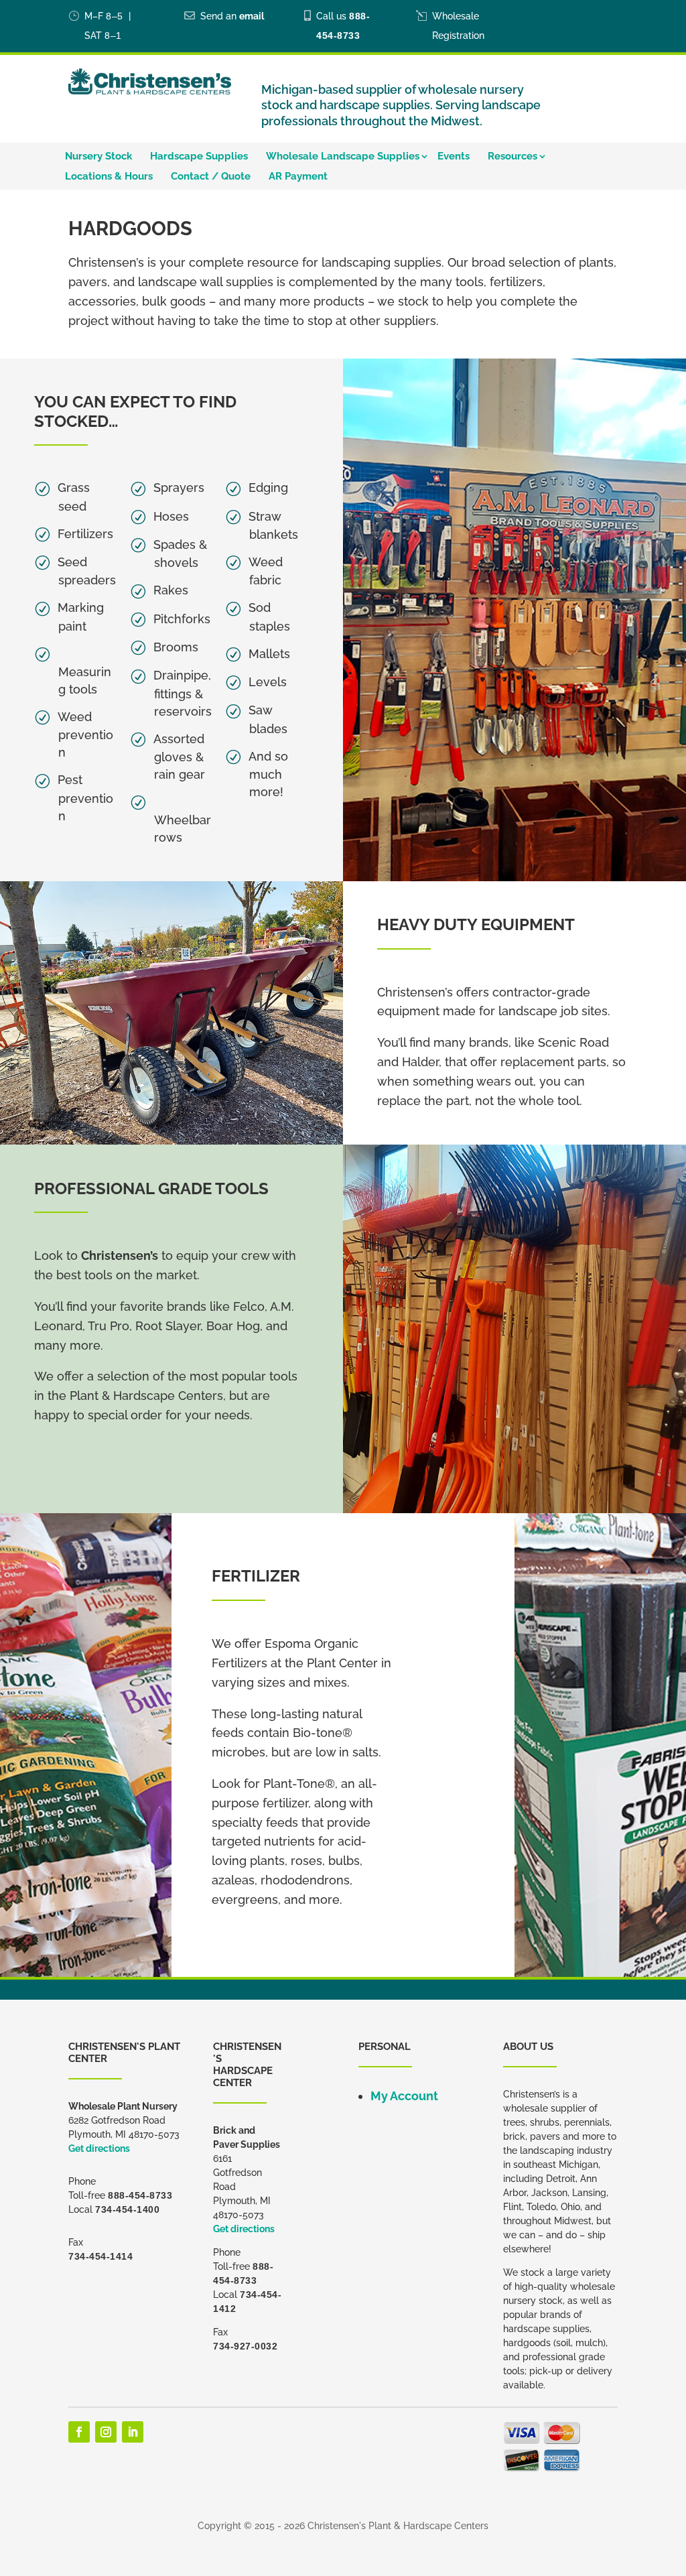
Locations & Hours (109, 177)
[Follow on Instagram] (106, 2432)
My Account (404, 2096)
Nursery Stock (98, 157)
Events (454, 157)
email (252, 16)
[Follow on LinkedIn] (133, 2432)
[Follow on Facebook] (79, 2432)
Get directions (99, 2148)
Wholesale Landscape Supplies (343, 157)
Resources (512, 157)
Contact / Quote (211, 177)
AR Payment (298, 177)
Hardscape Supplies (199, 157)
